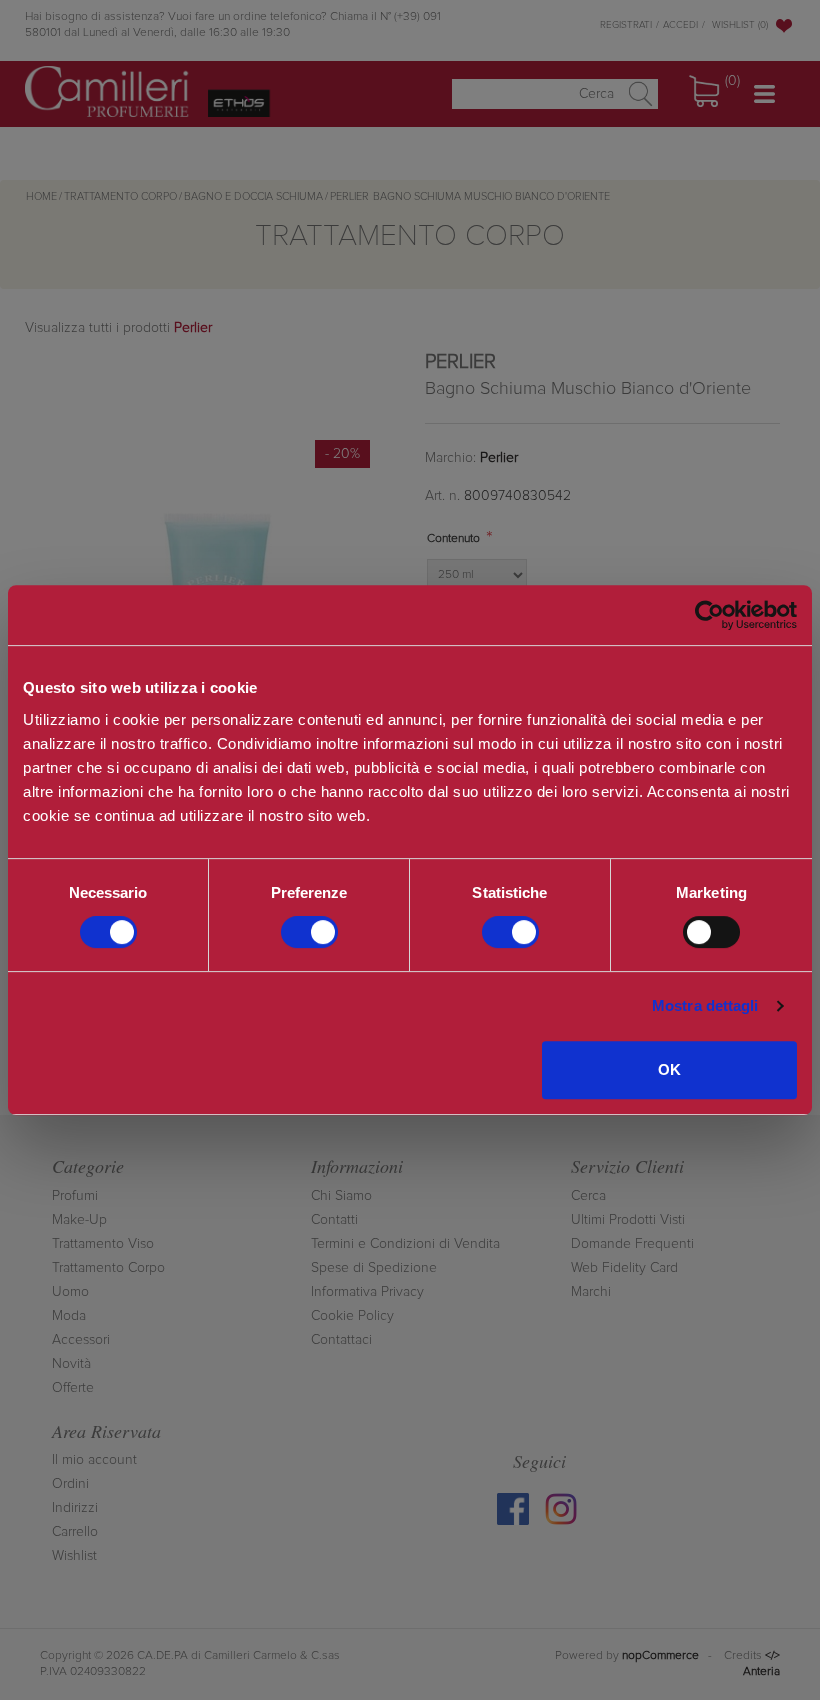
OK (669, 1069)
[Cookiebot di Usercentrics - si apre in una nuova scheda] (709, 615)
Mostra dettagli (705, 1005)
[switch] (309, 932)
